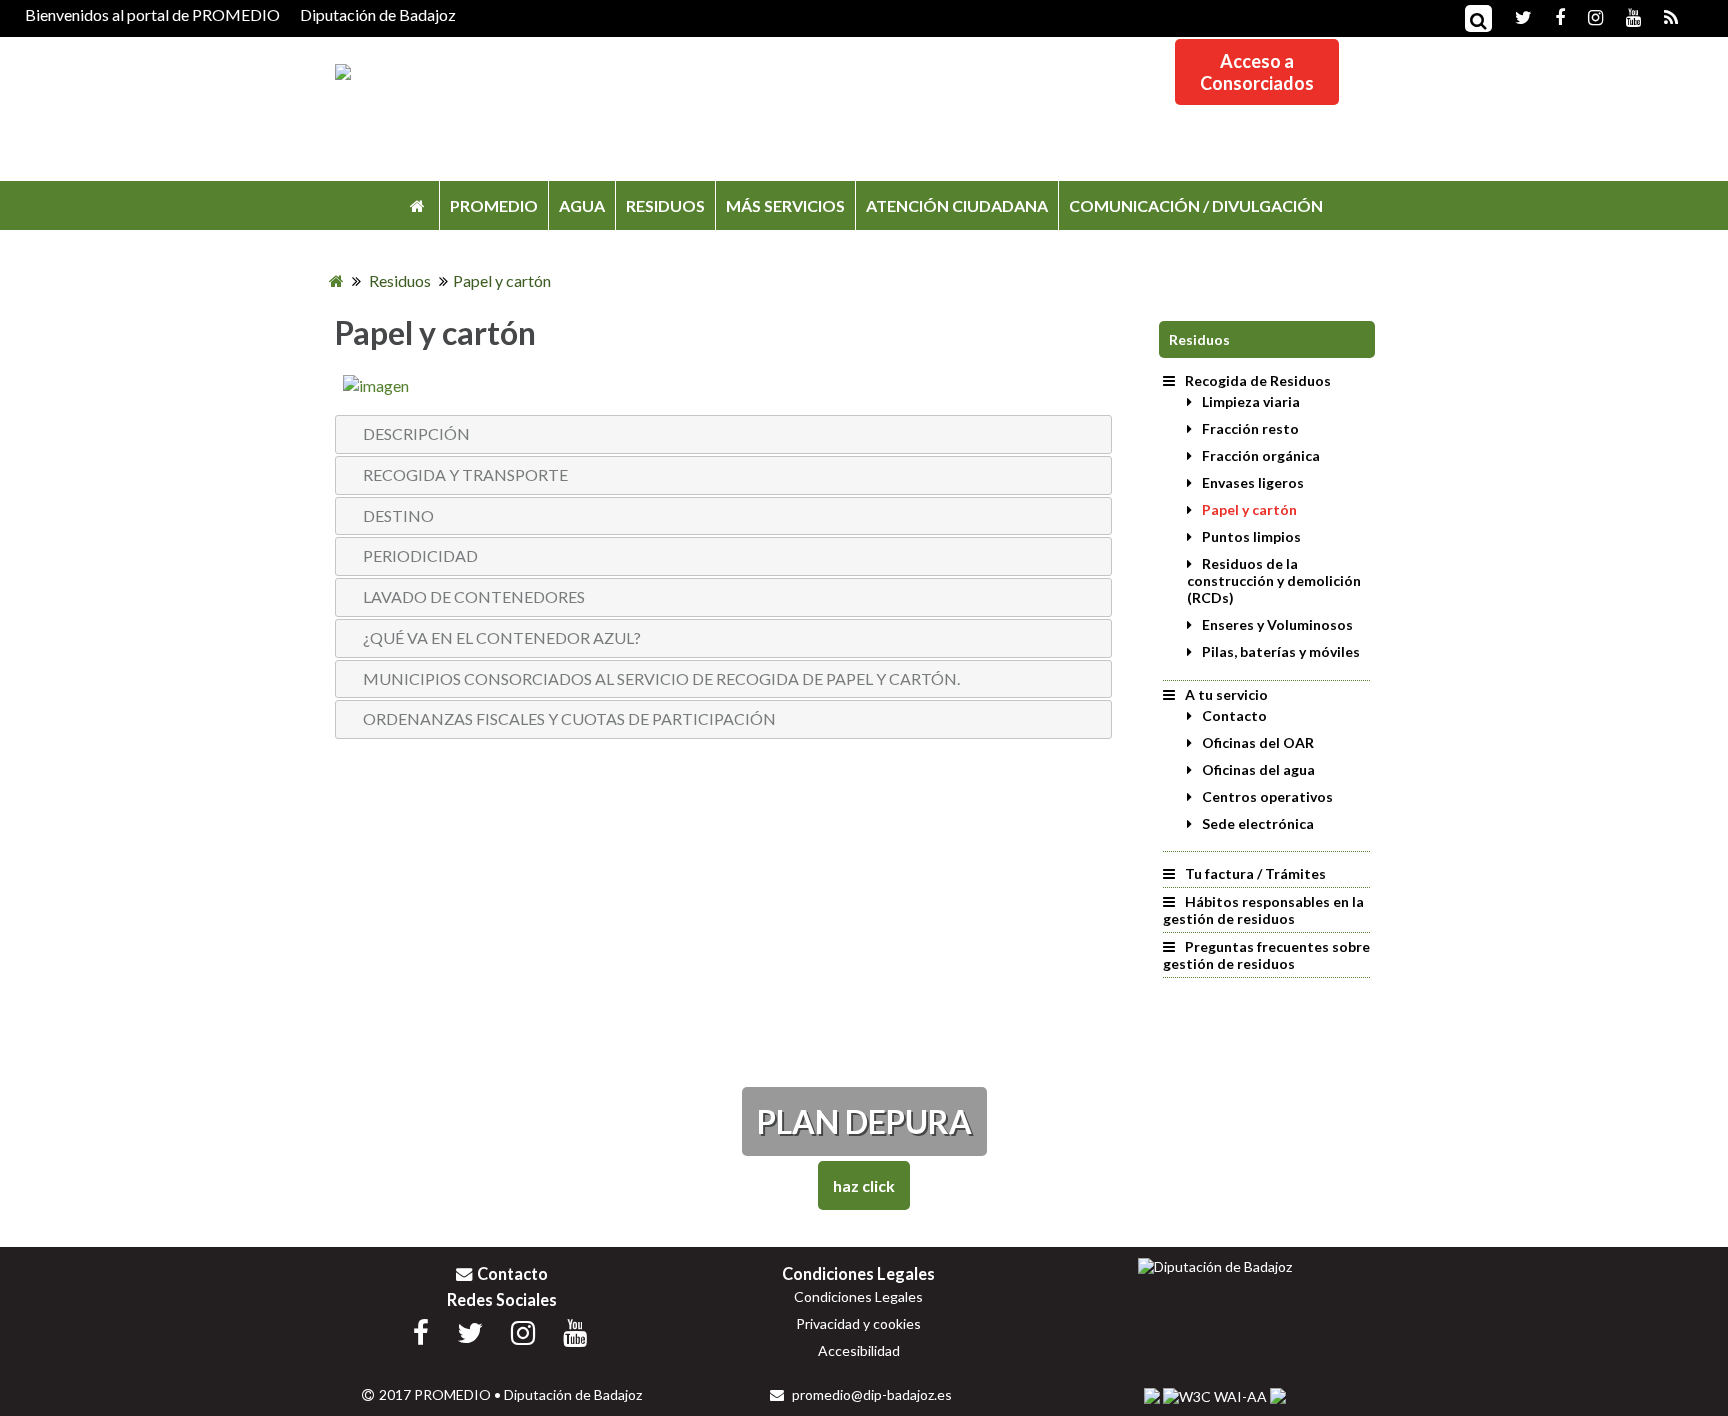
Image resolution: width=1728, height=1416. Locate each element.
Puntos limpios (1251, 536)
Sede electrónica (1258, 823)
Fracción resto (1250, 428)
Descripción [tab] (416, 433)
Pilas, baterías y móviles (1281, 651)
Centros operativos (1267, 796)
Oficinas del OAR (1258, 742)
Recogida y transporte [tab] (465, 474)
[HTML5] (1278, 1396)
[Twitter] (1513, 16)
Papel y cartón (1249, 509)
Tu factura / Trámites (1255, 873)
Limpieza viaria (1251, 401)
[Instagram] (1585, 16)
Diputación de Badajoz (378, 14)
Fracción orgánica (1261, 455)
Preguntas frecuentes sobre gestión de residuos (1266, 955)
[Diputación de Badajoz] (1215, 1266)
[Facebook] (1550, 16)
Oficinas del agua (1258, 769)
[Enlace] (376, 385)
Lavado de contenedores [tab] (474, 596)
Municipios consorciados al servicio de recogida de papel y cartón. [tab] (661, 678)
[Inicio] (417, 205)
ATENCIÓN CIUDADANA (957, 205)
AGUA (582, 205)
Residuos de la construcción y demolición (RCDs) (1274, 580)
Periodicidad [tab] (420, 555)
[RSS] (1661, 16)
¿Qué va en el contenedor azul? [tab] (502, 637)
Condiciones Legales (858, 1296)
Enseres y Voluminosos (1277, 624)
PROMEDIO (494, 205)
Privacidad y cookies (858, 1323)
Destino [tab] (398, 515)
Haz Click (864, 1185)
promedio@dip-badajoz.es (870, 1394)
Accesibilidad (859, 1350)
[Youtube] (1623, 16)
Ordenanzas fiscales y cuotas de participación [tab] (569, 718)
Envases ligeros (1253, 482)
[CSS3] (1152, 1396)
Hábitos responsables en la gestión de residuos (1263, 910)
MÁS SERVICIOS (785, 205)
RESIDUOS (665, 205)
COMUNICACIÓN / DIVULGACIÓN (1196, 205)
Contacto (1234, 715)
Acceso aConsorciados (1257, 72)
